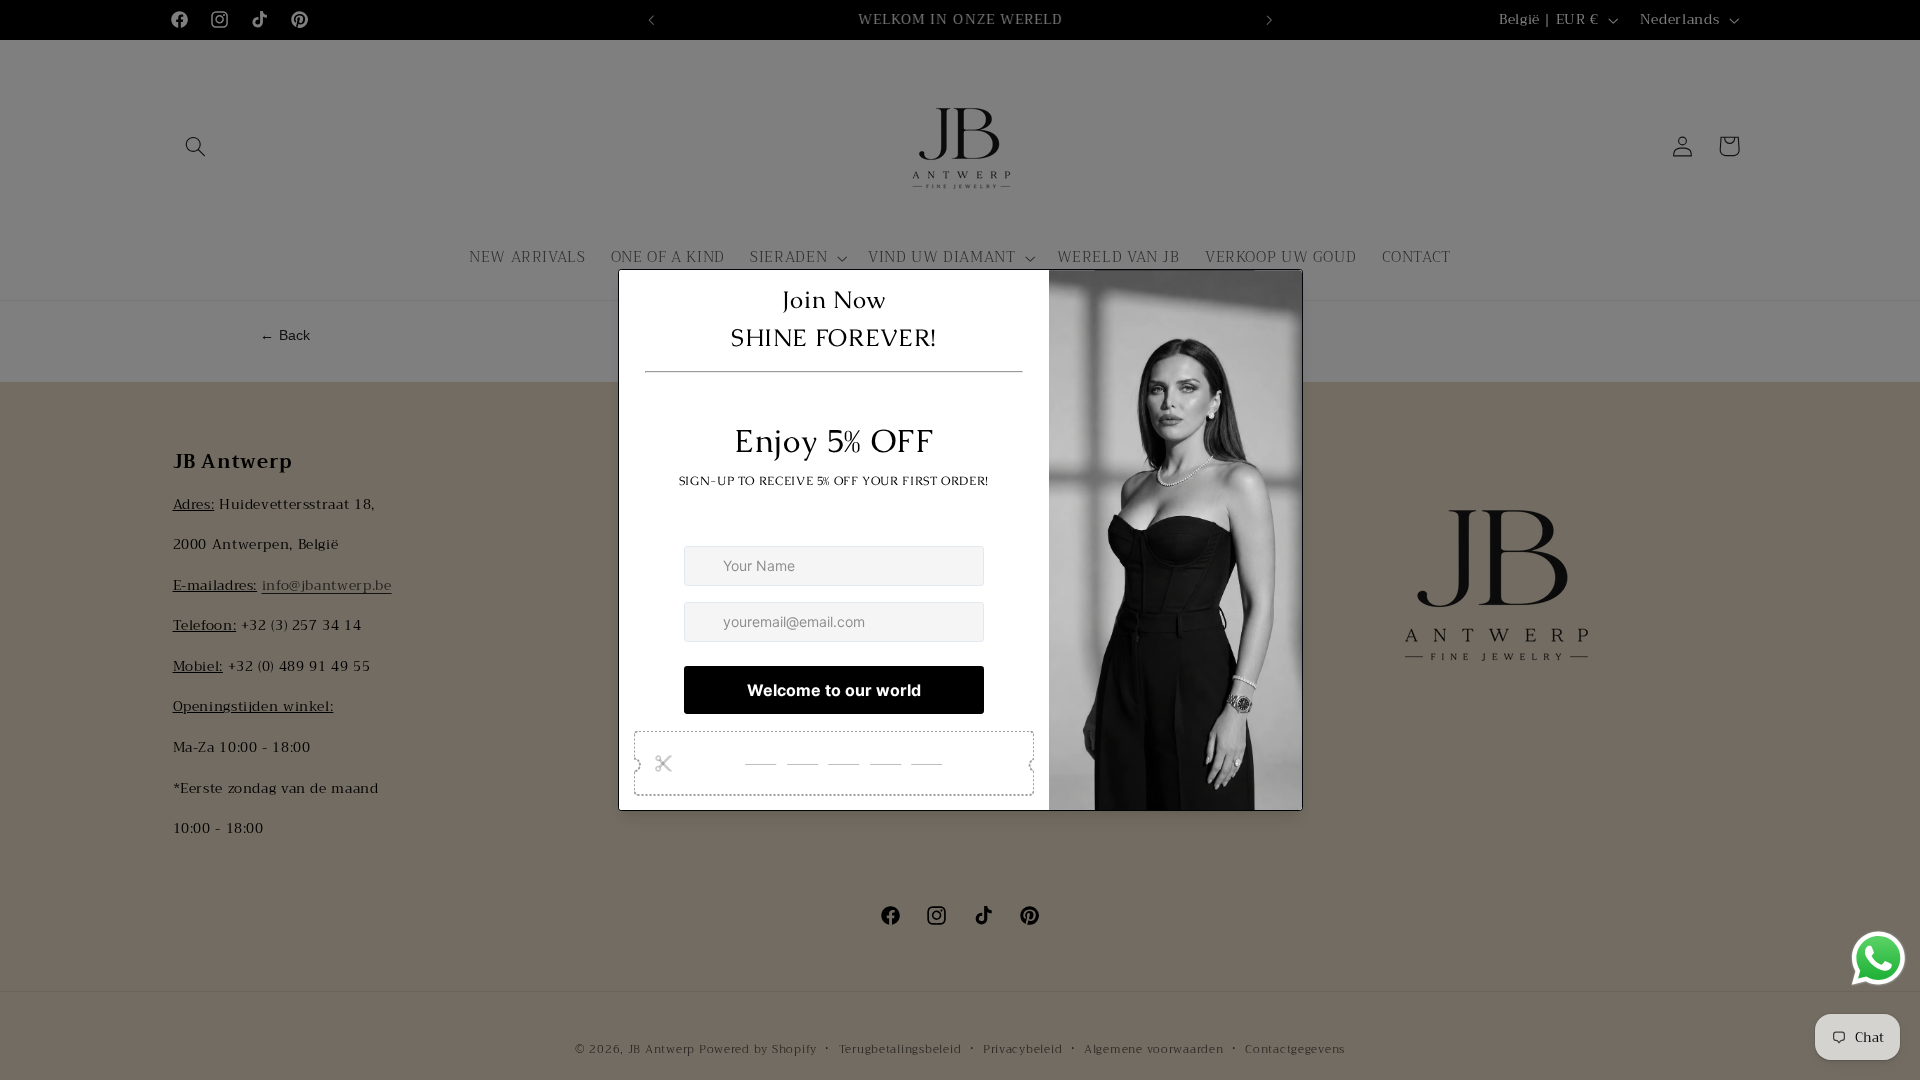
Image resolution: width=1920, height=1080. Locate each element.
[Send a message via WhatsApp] (1878, 958)
